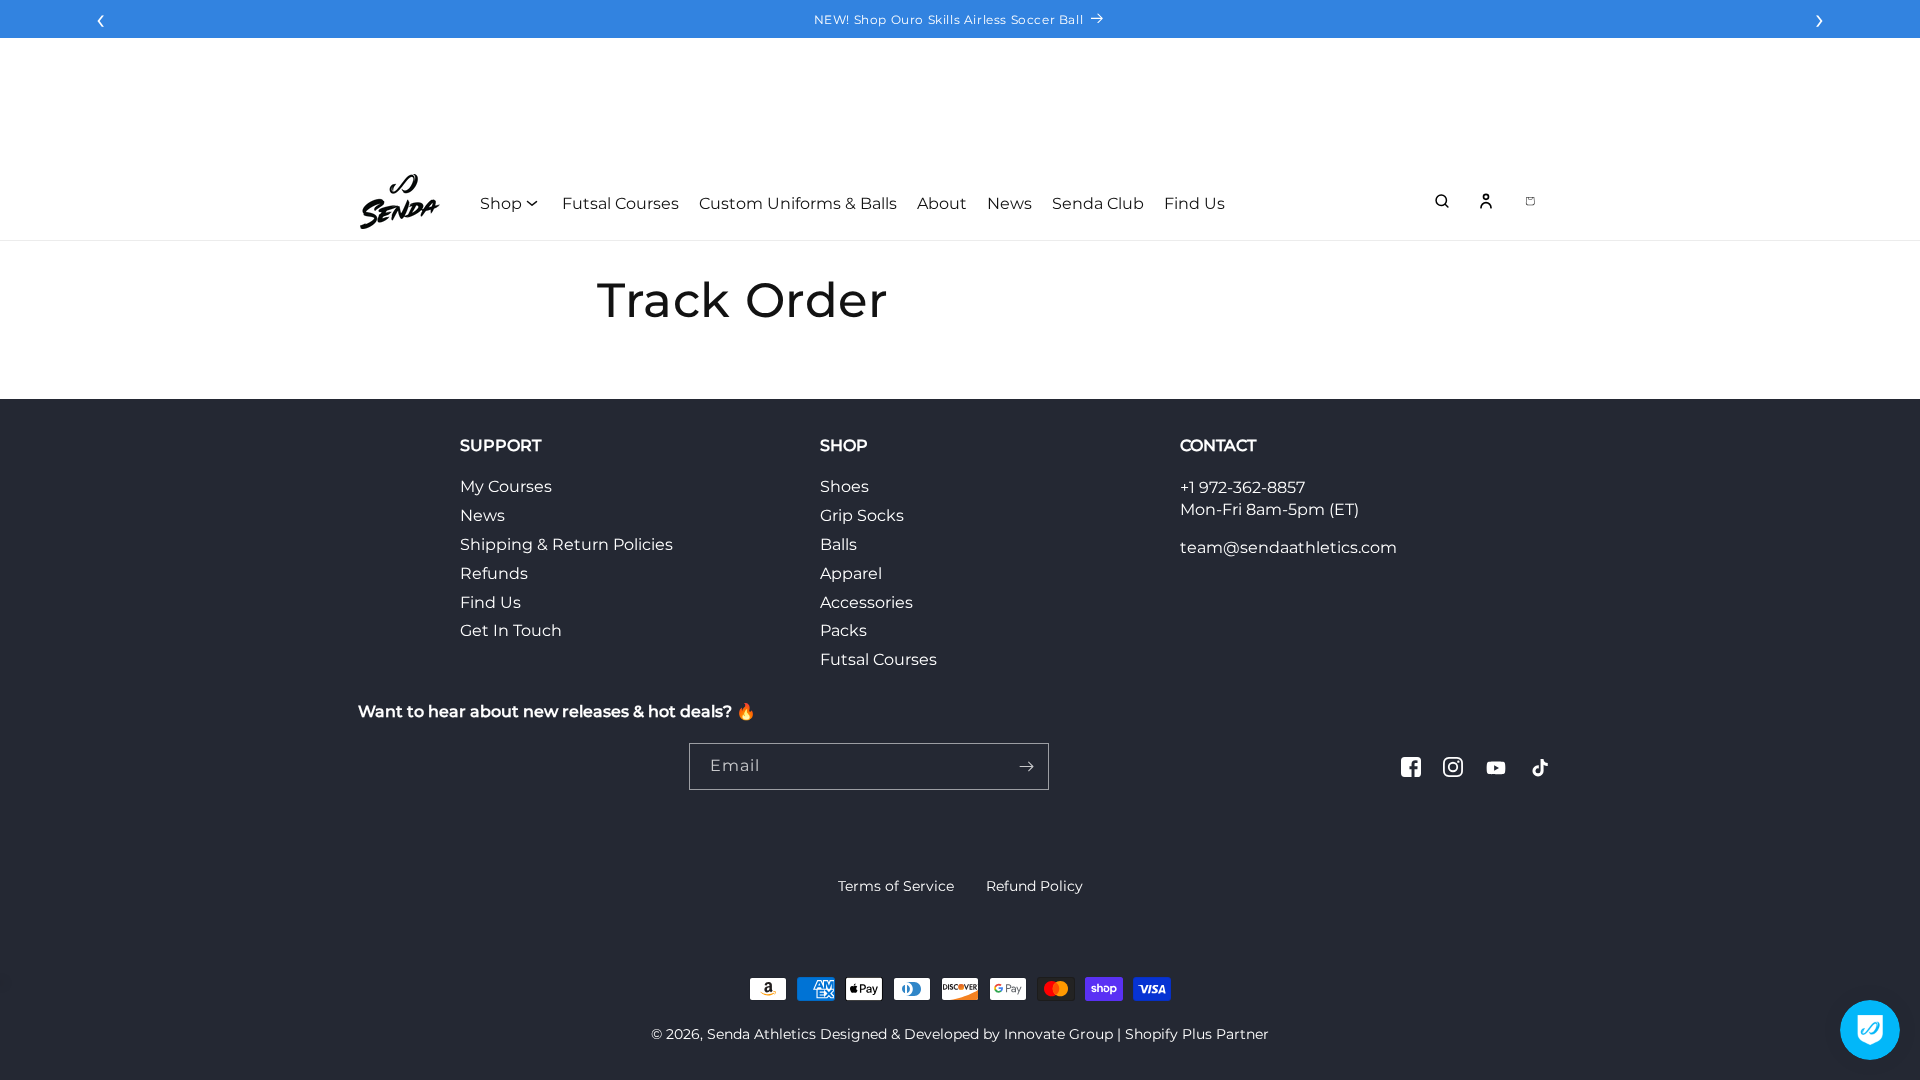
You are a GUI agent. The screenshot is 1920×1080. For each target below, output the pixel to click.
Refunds (494, 573)
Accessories (866, 602)
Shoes (844, 486)
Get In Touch (511, 630)
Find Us (490, 602)
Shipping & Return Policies (566, 544)
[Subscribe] (1026, 766)
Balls (838, 544)
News (482, 515)
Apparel (851, 573)
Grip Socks (862, 515)
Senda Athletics (761, 1034)
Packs (843, 630)
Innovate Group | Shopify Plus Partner (1136, 1034)
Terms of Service (896, 886)
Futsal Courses (878, 659)
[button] (1442, 201)
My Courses (506, 486)
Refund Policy (1034, 886)
